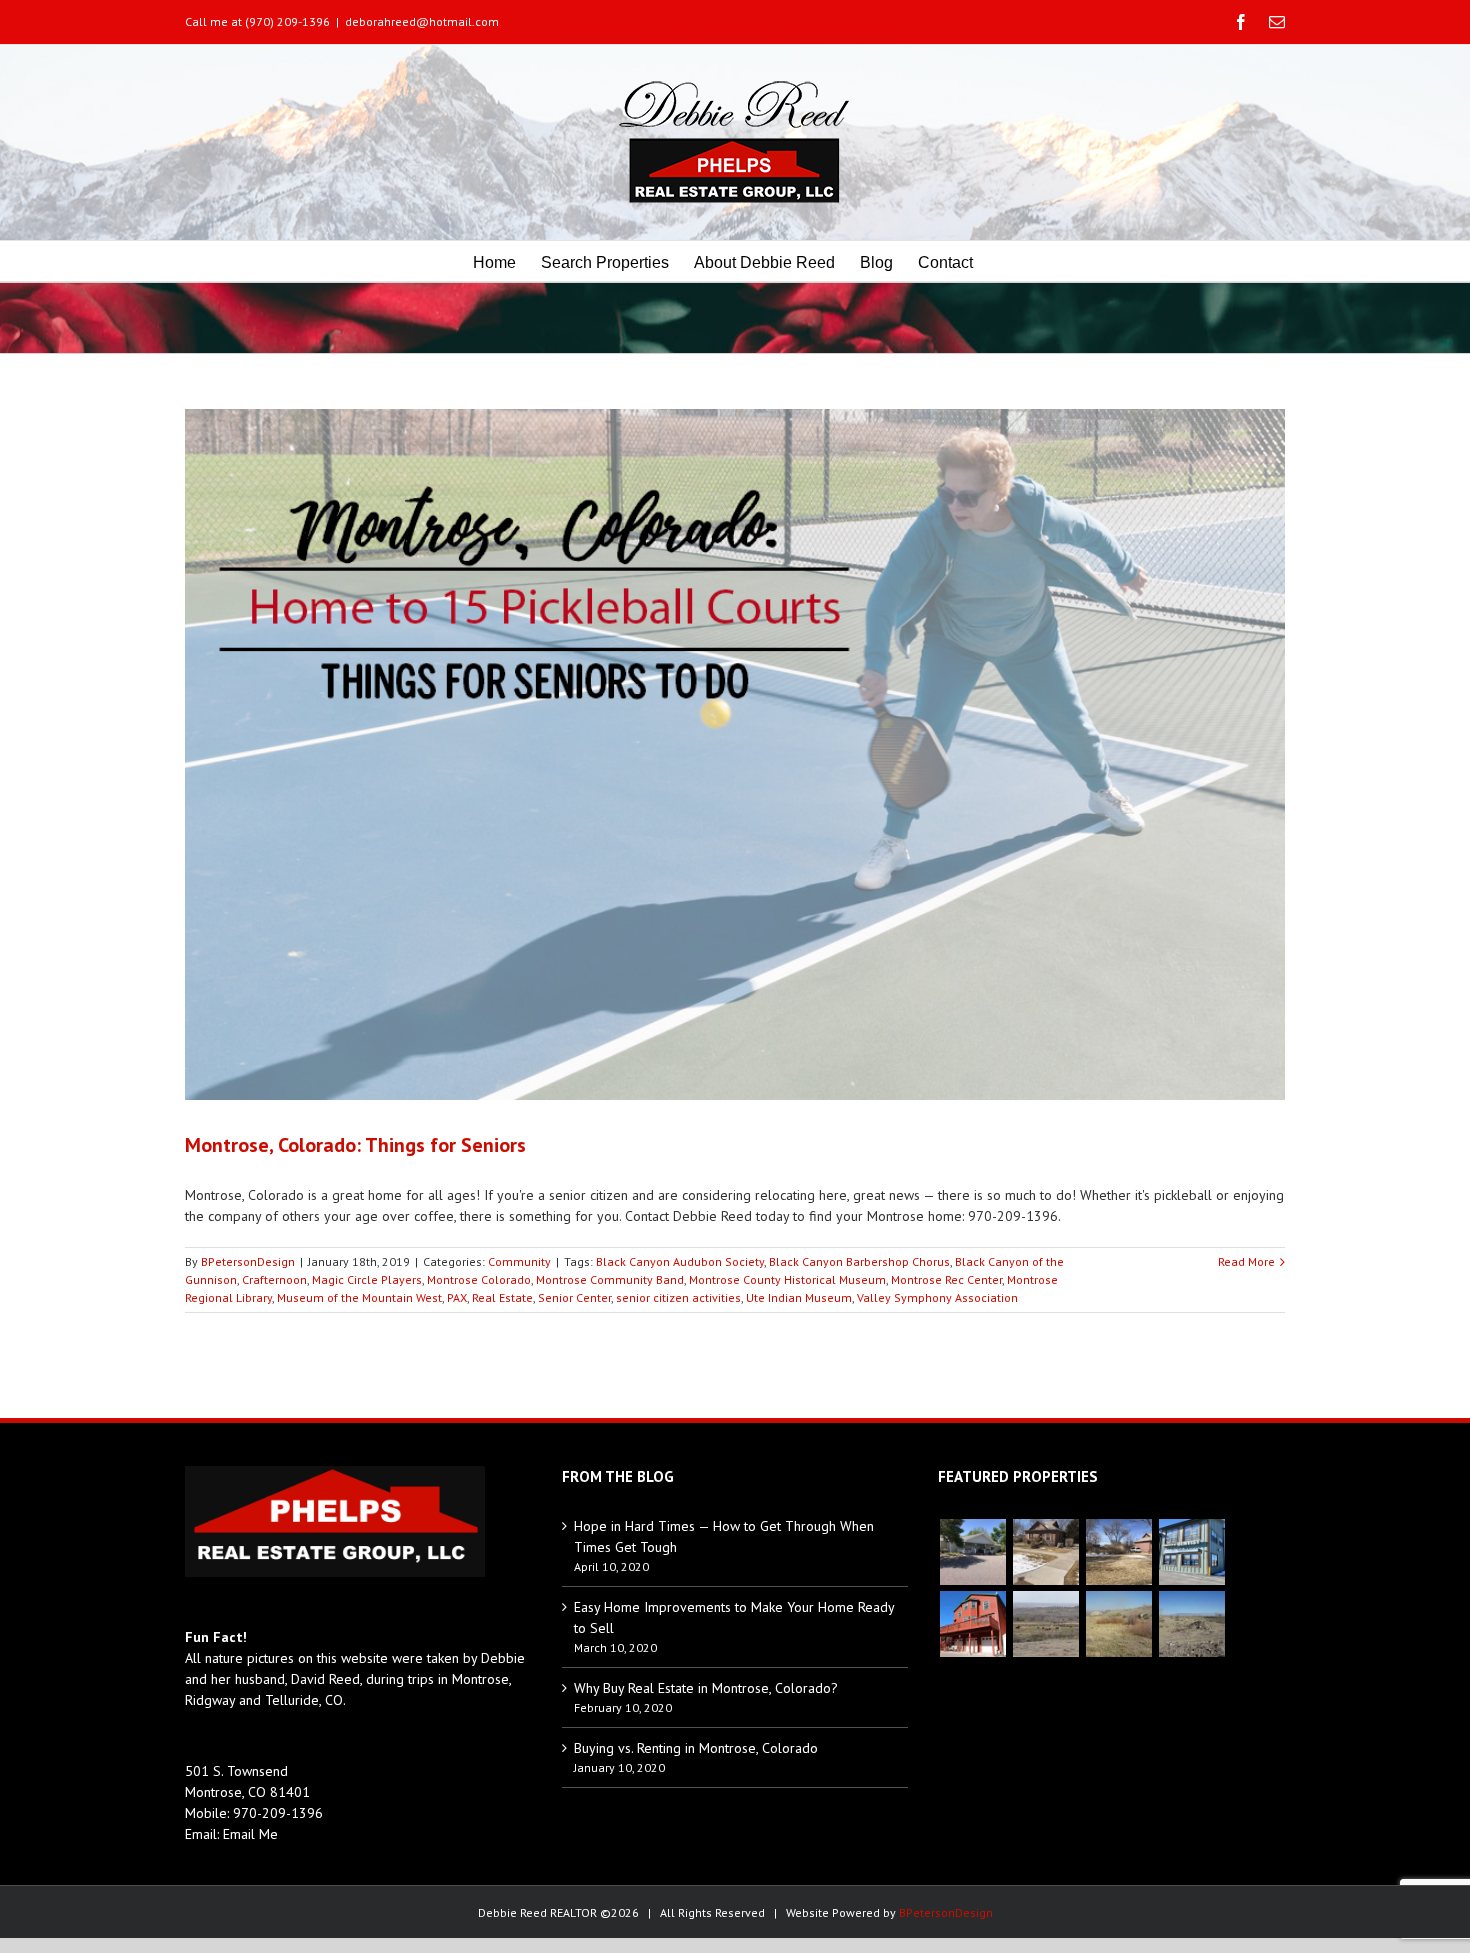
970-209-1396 (278, 1813)
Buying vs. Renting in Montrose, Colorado (696, 1748)
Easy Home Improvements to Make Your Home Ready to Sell (734, 1617)
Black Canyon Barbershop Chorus (859, 1261)
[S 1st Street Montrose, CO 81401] (1118, 1552)
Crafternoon (274, 1279)
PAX (457, 1297)
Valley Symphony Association (937, 1297)
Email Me (250, 1834)
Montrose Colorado (479, 1279)
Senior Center (574, 1297)
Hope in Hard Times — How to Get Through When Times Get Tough (724, 1536)
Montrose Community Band (610, 1279)
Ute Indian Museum (799, 1297)
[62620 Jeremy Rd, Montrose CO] (972, 1552)
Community (519, 1261)
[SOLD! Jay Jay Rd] (1118, 1624)
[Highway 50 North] (1045, 1624)
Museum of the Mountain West (359, 1297)
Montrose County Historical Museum (787, 1279)
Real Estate (502, 1297)
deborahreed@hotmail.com (422, 21)
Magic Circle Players (367, 1279)
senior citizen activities (678, 1297)
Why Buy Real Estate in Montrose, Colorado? (706, 1688)
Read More (1246, 1261)
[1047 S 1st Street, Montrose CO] (1045, 1552)
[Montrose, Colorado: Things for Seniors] (735, 754)
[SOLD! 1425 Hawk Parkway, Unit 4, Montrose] (1191, 1552)
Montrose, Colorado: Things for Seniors (355, 1145)
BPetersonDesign (248, 1261)
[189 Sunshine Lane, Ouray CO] (972, 1624)
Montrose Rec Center (946, 1279)
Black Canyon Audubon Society (680, 1261)
